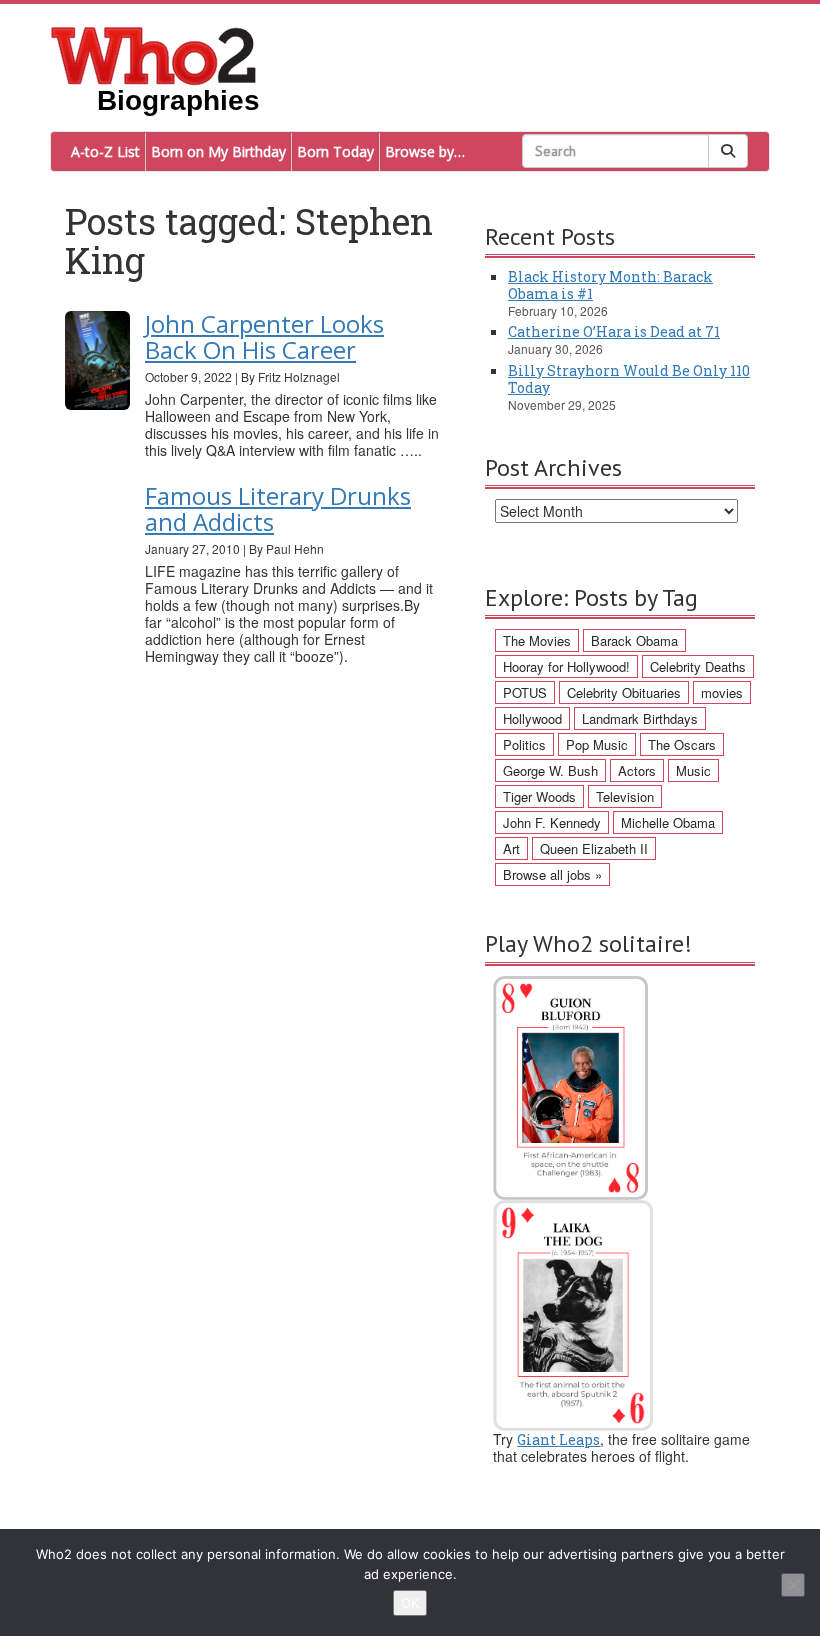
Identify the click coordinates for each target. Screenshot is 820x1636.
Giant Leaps (558, 1439)
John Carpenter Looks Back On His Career (264, 336)
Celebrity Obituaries (624, 692)
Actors (637, 770)
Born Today (335, 151)
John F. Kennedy (552, 822)
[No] (793, 1585)
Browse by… (425, 151)
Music (693, 770)
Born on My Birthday (218, 151)
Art (511, 848)
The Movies (537, 640)
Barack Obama (634, 640)
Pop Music (597, 744)
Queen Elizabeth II (594, 848)
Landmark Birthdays (640, 718)
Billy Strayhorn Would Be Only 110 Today (629, 379)
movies (722, 692)
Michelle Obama (668, 822)
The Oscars (682, 744)
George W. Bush (550, 770)
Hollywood (532, 718)
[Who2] (154, 54)
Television (625, 796)
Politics (524, 744)
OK (410, 1603)
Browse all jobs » (552, 874)
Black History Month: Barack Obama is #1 (610, 285)
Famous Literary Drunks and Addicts (278, 508)
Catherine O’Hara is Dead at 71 (614, 331)
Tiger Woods (539, 796)
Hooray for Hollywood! (566, 666)
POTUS (525, 692)
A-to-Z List (105, 151)
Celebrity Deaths (698, 666)
